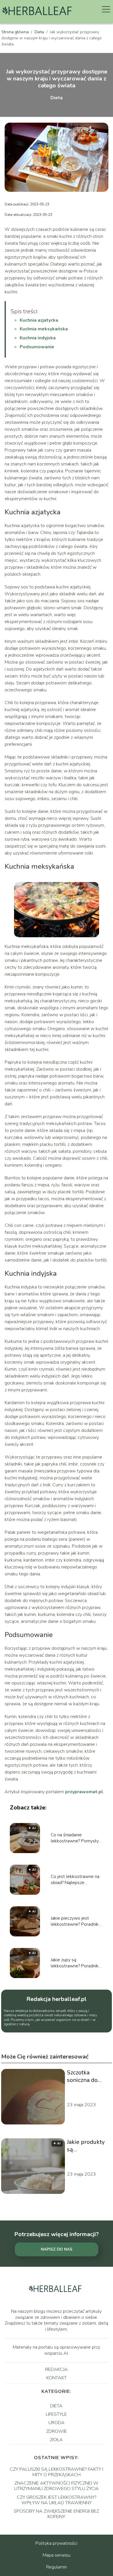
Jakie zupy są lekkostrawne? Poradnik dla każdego (75, 1963)
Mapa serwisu (57, 2555)
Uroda (57, 2423)
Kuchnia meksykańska (44, 329)
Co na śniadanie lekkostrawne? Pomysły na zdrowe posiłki (75, 1838)
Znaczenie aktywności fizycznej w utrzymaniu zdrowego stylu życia (57, 2486)
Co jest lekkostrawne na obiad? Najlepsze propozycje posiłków (75, 1880)
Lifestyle (56, 2414)
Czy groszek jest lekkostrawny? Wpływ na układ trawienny (57, 2500)
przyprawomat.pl (84, 1792)
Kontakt (57, 2378)
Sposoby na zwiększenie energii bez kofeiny (56, 2514)
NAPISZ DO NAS (57, 2249)
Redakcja (57, 2369)
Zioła (56, 2440)
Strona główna (16, 32)
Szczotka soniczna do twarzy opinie (85, 2076)
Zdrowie (57, 2431)
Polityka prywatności (56, 2543)
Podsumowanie (37, 347)
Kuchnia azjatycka (39, 320)
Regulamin (57, 2567)
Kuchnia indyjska (38, 338)
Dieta (40, 32)
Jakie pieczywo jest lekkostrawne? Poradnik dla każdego (75, 1921)
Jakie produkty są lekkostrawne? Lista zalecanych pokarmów (88, 2146)
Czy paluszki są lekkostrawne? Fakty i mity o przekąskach (57, 2472)
